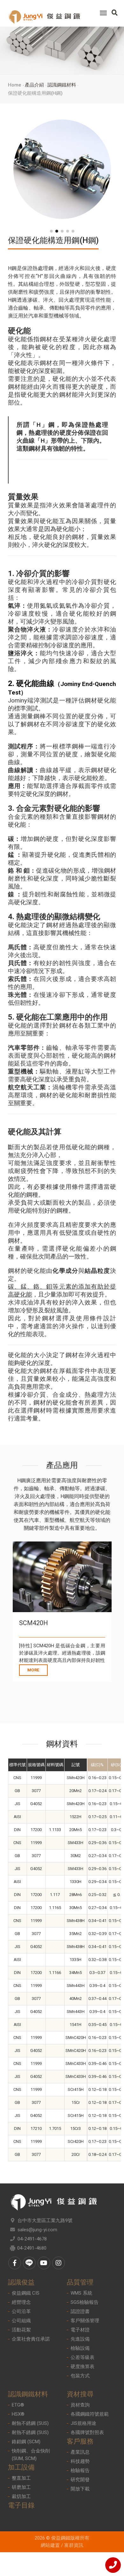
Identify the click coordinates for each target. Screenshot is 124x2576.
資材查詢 (80, 2405)
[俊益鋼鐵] (44, 13)
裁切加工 (21, 2496)
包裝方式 (80, 2376)
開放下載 (80, 2489)
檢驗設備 (80, 2348)
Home (15, 85)
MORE (33, 1670)
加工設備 (21, 2467)
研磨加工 (21, 2487)
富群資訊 (74, 2545)
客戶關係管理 (85, 2321)
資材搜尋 (80, 2394)
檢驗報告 (80, 2470)
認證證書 (80, 2311)
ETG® (18, 2405)
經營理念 (21, 2302)
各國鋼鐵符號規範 (90, 2414)
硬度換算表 (83, 2367)
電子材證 (80, 2330)
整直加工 (21, 2478)
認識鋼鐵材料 (62, 85)
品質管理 (80, 2282)
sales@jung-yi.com (37, 2230)
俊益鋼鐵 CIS (26, 2293)
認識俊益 (21, 2282)
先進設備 (80, 2339)
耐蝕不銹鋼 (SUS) (30, 2423)
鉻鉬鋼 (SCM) (26, 2442)
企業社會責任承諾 (31, 2339)
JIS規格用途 (83, 2423)
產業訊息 (80, 2452)
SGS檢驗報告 (85, 2302)
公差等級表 (83, 2357)
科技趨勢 (80, 2461)
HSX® (18, 2414)
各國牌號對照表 (87, 2432)
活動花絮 (21, 2330)
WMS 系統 (81, 2293)
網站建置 (50, 2545)
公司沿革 (21, 2311)
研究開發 (80, 2480)
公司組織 (21, 2321)
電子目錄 (21, 2505)
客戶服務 (80, 2441)
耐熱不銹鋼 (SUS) (30, 2432)
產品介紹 (34, 85)
